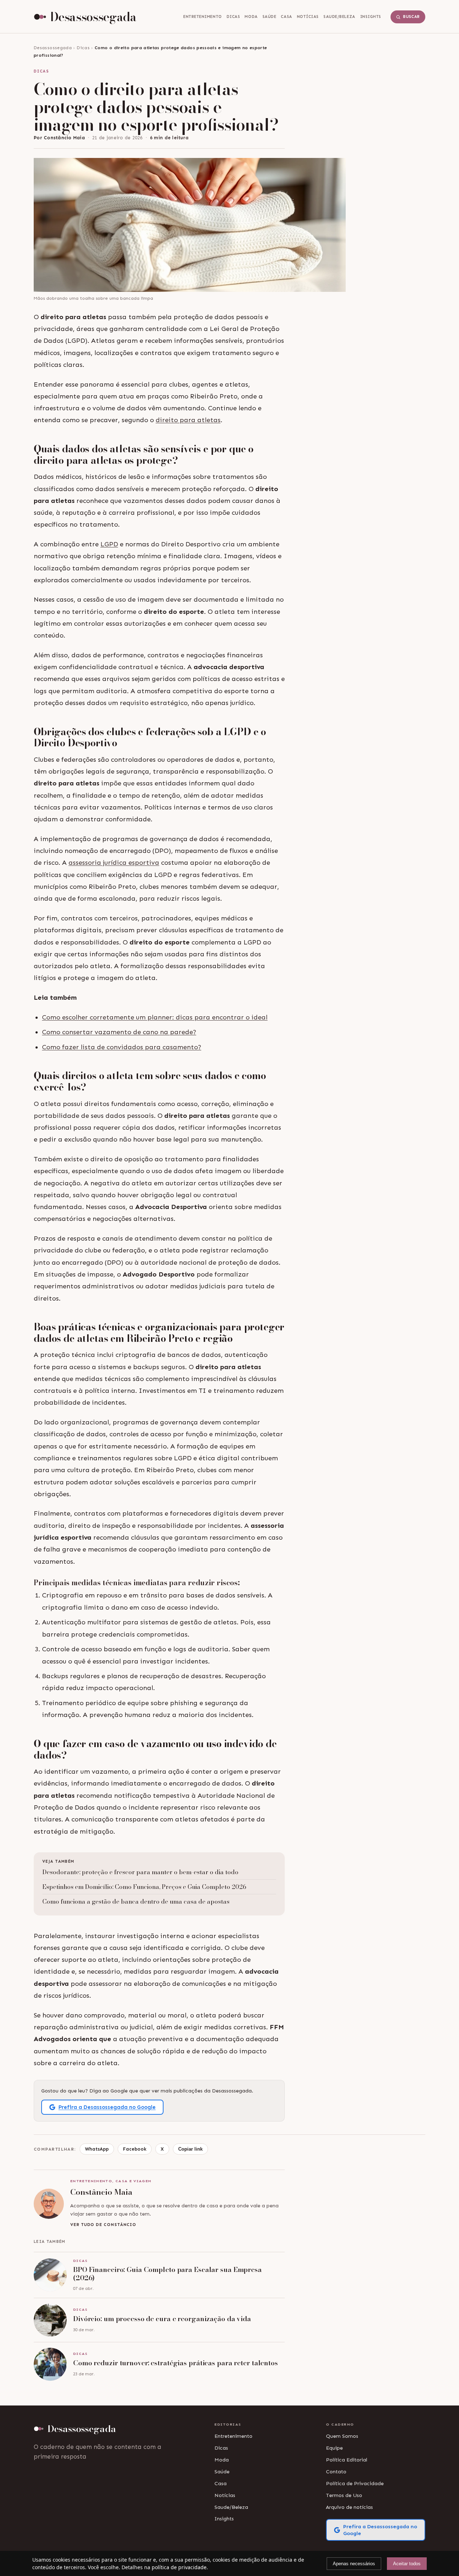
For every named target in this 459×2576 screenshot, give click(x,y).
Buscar (411, 17)
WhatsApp (97, 2149)
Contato (336, 2472)
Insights (371, 17)
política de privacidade (179, 2567)
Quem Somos (342, 2436)
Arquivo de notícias (349, 2507)
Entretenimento (203, 17)
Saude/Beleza (339, 17)
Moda (251, 17)
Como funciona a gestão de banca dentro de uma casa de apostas (136, 1901)
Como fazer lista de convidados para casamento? (122, 1047)
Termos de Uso (344, 2495)
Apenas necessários (354, 2564)
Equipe (334, 2448)
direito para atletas (188, 420)
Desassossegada (53, 48)
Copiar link (190, 2149)
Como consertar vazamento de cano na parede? (119, 1032)
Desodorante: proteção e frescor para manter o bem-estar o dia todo (140, 1872)
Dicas (233, 17)
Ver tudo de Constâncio (103, 2225)
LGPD (109, 544)
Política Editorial (347, 2460)
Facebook (135, 2149)
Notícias (308, 17)
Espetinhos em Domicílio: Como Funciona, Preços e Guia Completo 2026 (144, 1887)
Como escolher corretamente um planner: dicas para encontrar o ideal (155, 1017)
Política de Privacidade (355, 2483)
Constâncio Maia (64, 138)
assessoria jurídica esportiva (114, 863)
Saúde (269, 17)
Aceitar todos (407, 2564)
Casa (286, 17)
